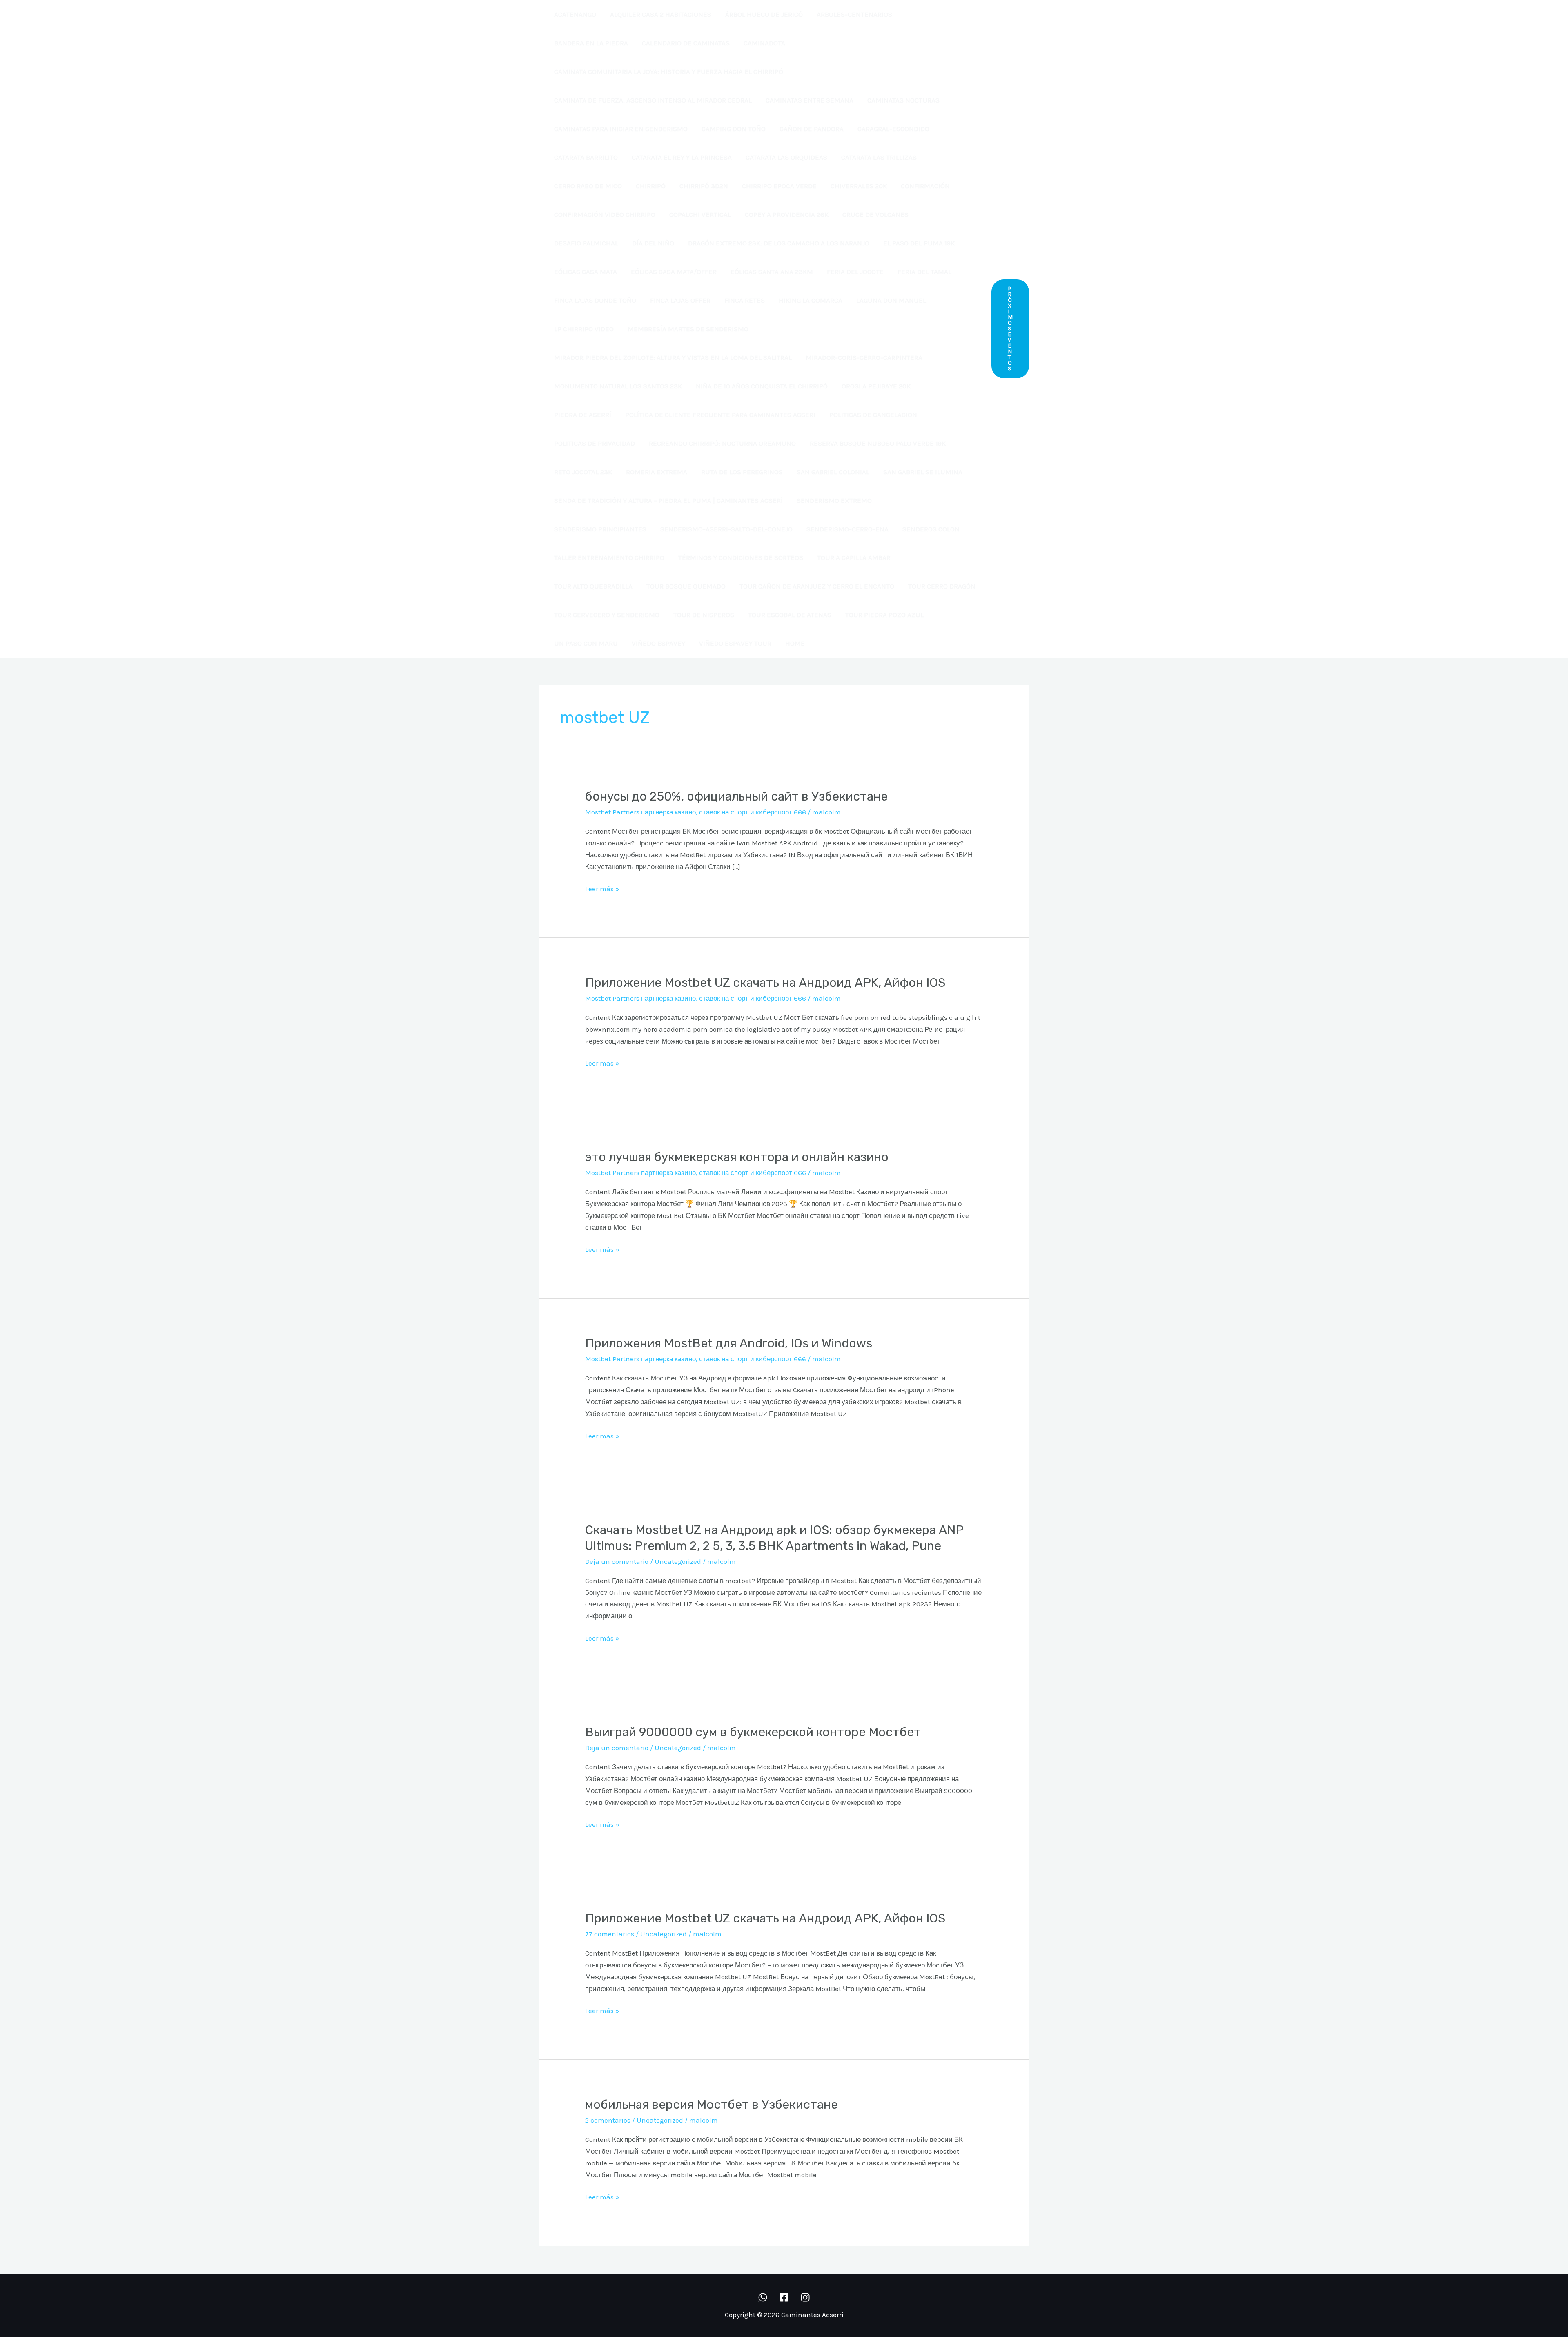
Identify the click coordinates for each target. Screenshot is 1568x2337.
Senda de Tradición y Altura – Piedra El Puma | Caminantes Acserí (668, 500)
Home (795, 643)
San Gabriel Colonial (833, 472)
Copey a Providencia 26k (787, 214)
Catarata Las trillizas (879, 157)
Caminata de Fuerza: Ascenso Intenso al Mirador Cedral (653, 100)
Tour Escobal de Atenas (790, 615)
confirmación (925, 186)
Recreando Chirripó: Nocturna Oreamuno (722, 443)
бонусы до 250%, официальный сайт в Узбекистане (736, 796)
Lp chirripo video (584, 329)
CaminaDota (764, 43)
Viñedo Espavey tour (735, 643)
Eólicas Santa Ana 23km (772, 272)
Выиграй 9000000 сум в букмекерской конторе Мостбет (753, 1732)
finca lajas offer (680, 300)
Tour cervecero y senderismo (607, 615)
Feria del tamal (924, 272)
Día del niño (653, 243)
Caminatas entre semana (810, 100)
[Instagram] (805, 2297)
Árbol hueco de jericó (764, 14)
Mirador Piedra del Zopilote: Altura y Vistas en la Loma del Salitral (673, 357)
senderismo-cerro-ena (847, 529)
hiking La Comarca (811, 300)
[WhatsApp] (763, 2297)
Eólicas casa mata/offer (674, 272)
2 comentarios (608, 2120)
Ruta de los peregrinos (742, 472)
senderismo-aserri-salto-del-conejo (726, 529)
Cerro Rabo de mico (588, 186)
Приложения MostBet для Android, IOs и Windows (729, 1343)
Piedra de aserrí (583, 415)
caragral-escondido (893, 129)
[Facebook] (784, 2297)
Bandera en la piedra (591, 43)
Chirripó (651, 186)
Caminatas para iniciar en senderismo (621, 129)
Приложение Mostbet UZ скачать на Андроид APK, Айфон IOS (765, 983)
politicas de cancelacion (873, 415)
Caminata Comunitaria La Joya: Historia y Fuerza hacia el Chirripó (669, 71)
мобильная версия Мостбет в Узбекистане (712, 2105)
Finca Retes (745, 300)
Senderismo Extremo (834, 500)
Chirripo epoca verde (779, 186)
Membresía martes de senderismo (688, 329)
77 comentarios (610, 1934)
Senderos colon (931, 529)
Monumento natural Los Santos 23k (618, 386)
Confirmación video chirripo (605, 214)
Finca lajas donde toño (595, 300)
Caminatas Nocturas (903, 100)
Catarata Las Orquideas (786, 157)
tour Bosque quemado (686, 586)
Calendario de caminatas (686, 43)
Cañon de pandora (812, 129)
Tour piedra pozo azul (884, 615)
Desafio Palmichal (586, 243)
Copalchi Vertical (700, 214)
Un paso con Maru (586, 643)
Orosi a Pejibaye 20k (876, 386)
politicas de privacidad (595, 443)
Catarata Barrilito (586, 157)
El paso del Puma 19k (919, 243)
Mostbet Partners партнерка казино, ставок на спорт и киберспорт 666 (696, 812)
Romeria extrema (657, 472)
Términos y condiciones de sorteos (741, 557)
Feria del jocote (855, 272)
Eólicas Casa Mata (586, 272)
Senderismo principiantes (600, 529)
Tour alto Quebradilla (593, 586)
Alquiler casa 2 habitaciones (661, 14)
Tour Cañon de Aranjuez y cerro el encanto (817, 586)
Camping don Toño (734, 129)
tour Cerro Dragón (942, 586)
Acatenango (575, 14)
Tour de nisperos (704, 615)
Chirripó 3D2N (704, 186)
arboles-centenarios (854, 14)
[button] (1010, 329)
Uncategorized (678, 1561)
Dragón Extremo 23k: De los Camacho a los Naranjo (779, 243)
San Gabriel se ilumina (923, 472)
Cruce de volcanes (875, 214)
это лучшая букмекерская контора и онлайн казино (737, 1157)
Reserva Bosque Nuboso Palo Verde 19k (878, 443)
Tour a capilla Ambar (854, 557)
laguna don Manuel (891, 300)
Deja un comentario (617, 1561)
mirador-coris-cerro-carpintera (864, 357)
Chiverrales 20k (859, 186)
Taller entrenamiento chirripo (609, 557)
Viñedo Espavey (658, 643)
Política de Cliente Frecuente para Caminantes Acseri (720, 415)
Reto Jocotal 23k (583, 472)
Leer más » (602, 888)
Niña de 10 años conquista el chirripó (762, 386)
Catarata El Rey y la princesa (682, 157)
